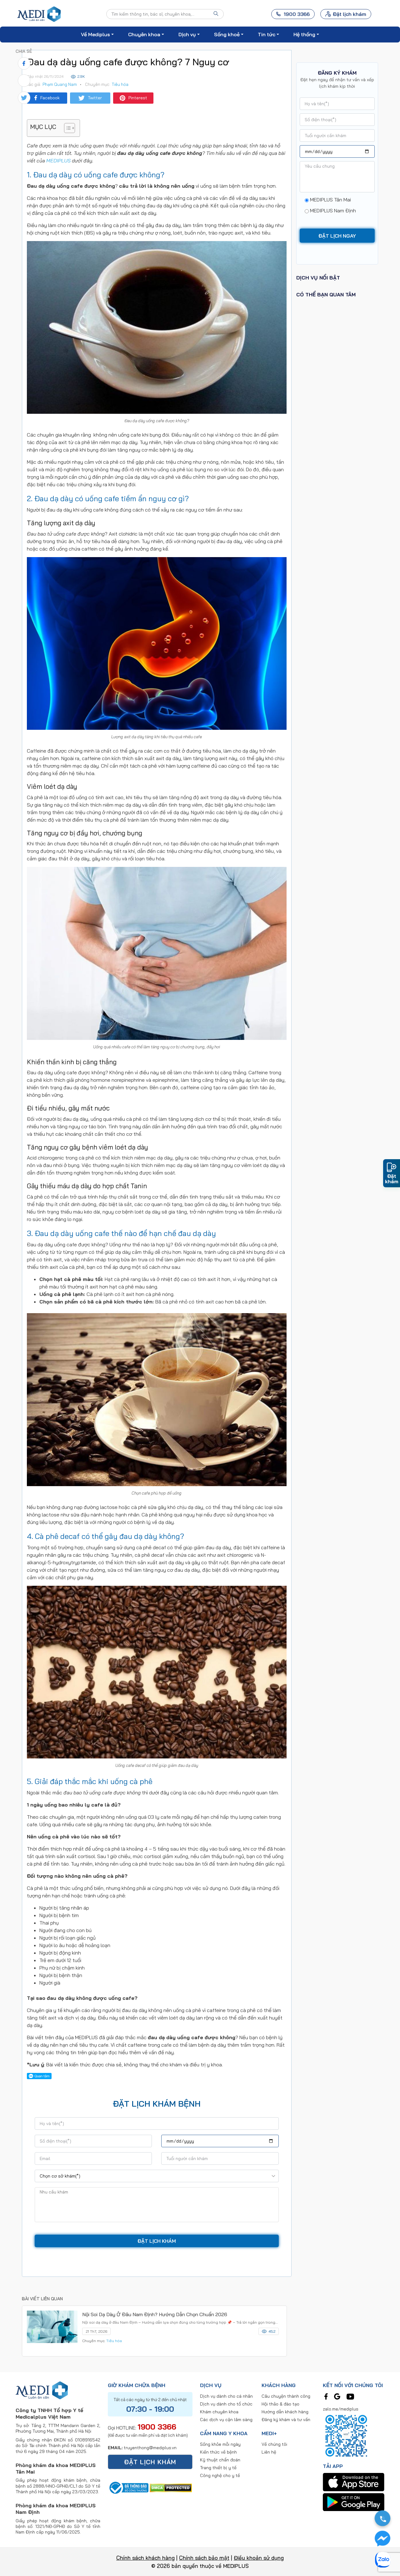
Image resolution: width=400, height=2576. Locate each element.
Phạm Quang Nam (60, 84)
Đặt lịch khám (350, 14)
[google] (337, 2396)
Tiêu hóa (120, 84)
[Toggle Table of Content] (66, 128)
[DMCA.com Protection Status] (171, 2487)
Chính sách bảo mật (204, 2558)
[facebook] (326, 2396)
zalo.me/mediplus (341, 2409)
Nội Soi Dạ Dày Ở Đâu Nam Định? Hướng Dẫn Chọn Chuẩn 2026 (155, 2314)
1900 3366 (157, 2427)
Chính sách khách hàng (145, 2558)
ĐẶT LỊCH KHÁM (150, 2462)
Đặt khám (392, 1179)
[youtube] (350, 2396)
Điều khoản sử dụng (259, 2558)
